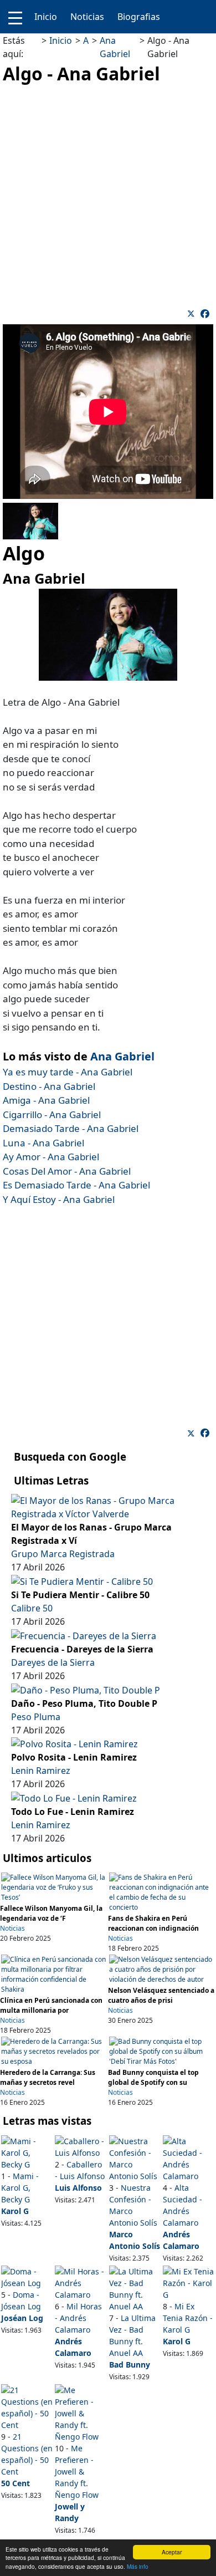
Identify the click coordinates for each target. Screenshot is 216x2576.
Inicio (46, 17)
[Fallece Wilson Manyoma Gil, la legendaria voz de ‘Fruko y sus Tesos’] (54, 1887)
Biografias (139, 17)
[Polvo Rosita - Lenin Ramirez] (74, 1743)
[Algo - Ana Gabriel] (205, 314)
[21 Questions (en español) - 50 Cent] (27, 2407)
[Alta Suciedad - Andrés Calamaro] (189, 2158)
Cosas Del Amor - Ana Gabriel (67, 1171)
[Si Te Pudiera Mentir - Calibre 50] (82, 1580)
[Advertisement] (108, 195)
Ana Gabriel (122, 1056)
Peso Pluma (36, 1717)
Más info (138, 2566)
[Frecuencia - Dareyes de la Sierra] (84, 1635)
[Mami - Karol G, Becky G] (27, 2152)
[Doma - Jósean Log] (27, 2276)
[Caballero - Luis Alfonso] (81, 2146)
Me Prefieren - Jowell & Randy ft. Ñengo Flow (77, 2472)
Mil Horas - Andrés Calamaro (78, 2318)
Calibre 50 (32, 1608)
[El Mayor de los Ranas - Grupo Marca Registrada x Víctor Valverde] (108, 1507)
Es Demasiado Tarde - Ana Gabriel (76, 1185)
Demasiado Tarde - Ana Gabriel (71, 1128)
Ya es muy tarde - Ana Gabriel (68, 1072)
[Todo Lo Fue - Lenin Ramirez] (74, 1797)
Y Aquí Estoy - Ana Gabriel (59, 1199)
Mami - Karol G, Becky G (20, 2188)
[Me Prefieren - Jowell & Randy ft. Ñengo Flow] (81, 2412)
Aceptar (172, 2552)
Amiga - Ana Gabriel (46, 1100)
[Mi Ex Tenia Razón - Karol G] (189, 2282)
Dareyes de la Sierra (53, 1662)
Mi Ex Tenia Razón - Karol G (188, 2318)
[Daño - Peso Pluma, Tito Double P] (86, 1689)
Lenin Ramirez (41, 1771)
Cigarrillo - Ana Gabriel (52, 1114)
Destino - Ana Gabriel (49, 1086)
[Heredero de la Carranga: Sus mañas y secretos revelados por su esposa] (54, 2051)
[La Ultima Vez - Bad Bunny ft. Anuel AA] (135, 2288)
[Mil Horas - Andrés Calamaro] (81, 2282)
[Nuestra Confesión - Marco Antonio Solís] (135, 2158)
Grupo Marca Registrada (63, 1554)
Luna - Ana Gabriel (43, 1143)
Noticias (87, 17)
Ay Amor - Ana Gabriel (51, 1157)
